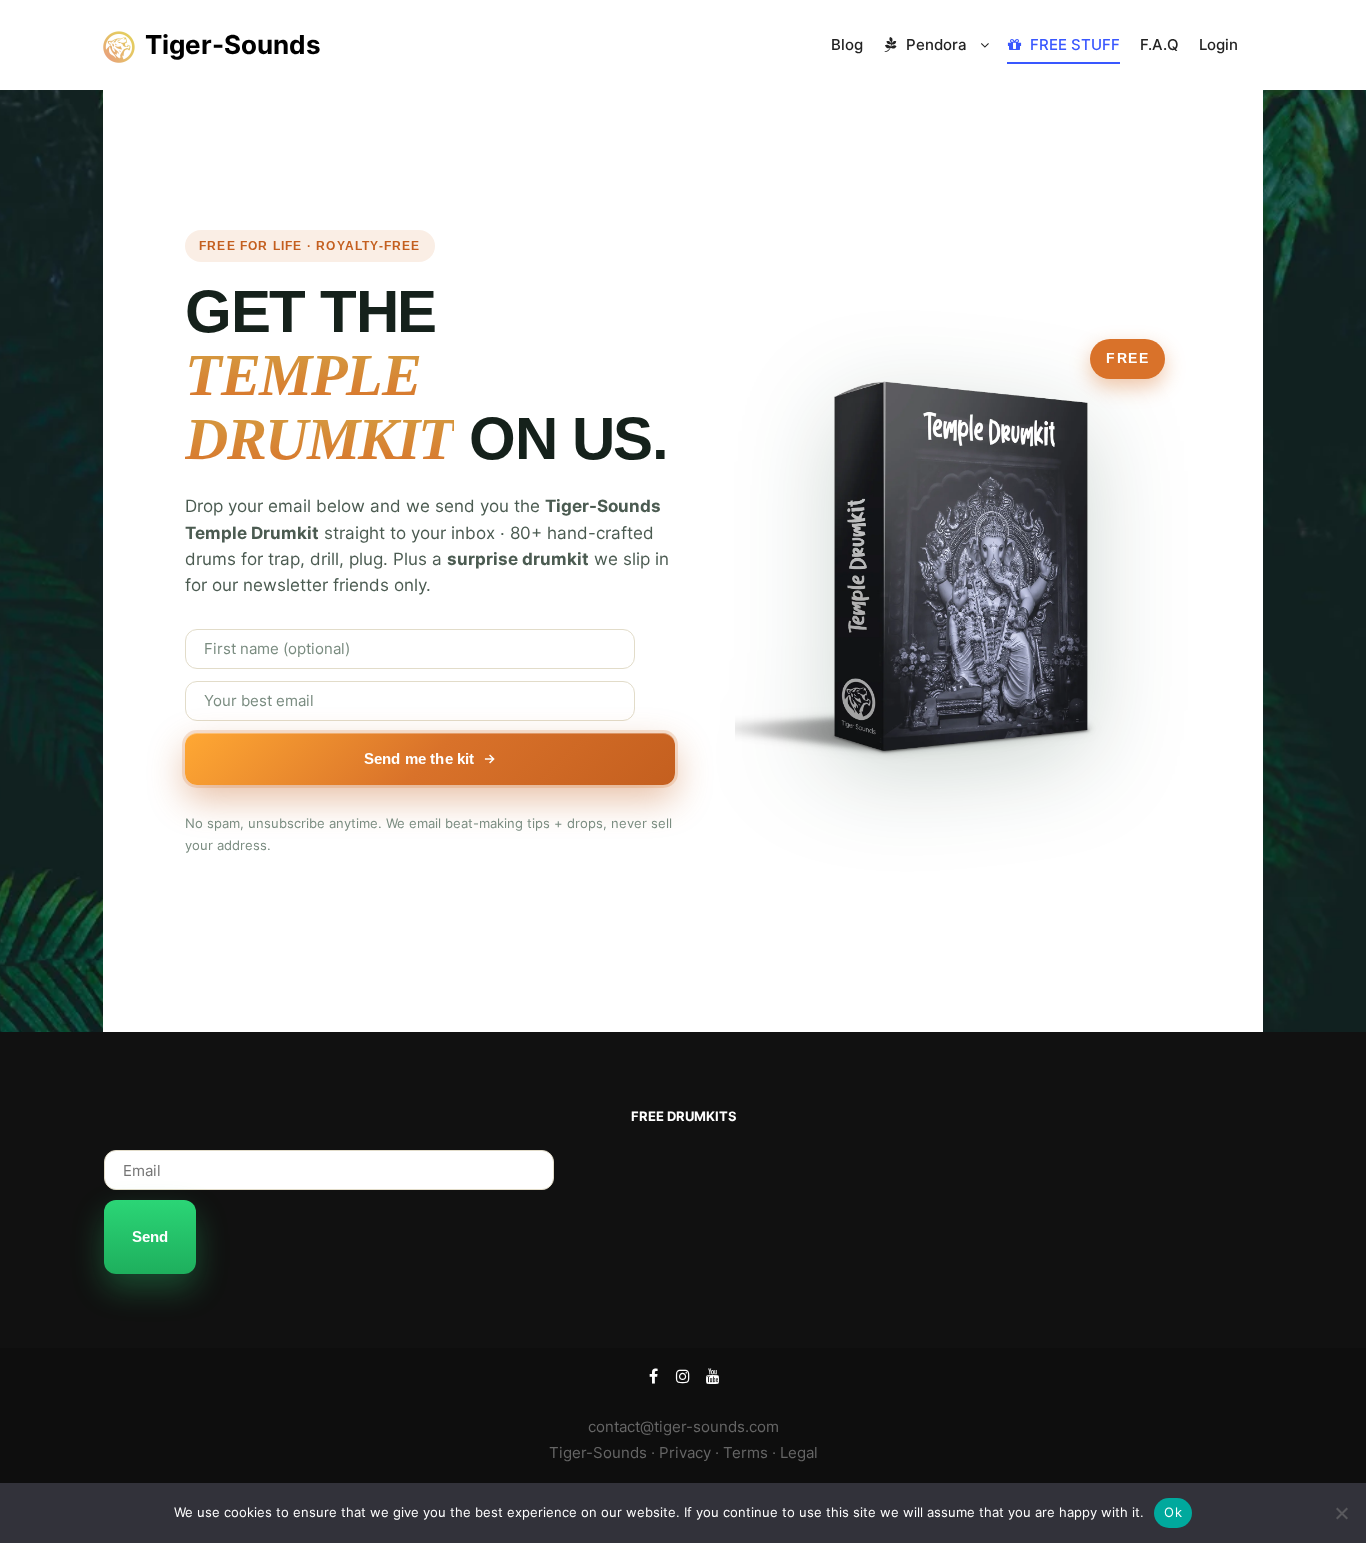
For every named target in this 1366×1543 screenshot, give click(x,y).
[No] (1341, 1513)
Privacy (685, 1452)
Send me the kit (419, 758)
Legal (799, 1452)
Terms (745, 1452)
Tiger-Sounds (224, 44)
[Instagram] (683, 1376)
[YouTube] (713, 1376)
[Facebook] (653, 1376)
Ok (1173, 1512)
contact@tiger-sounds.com (683, 1426)
